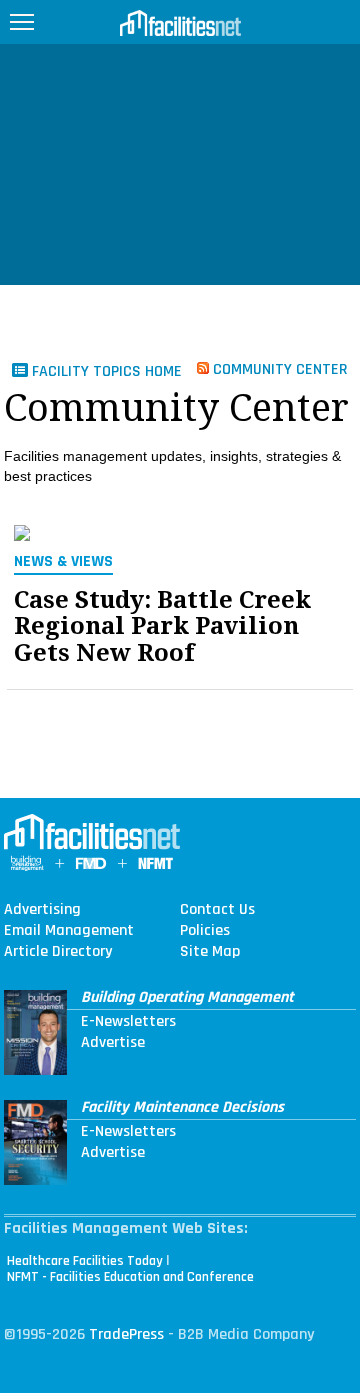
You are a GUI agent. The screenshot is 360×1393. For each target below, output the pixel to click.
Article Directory (58, 952)
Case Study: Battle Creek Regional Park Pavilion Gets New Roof (162, 626)
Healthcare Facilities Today (85, 1261)
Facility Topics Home (105, 371)
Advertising (42, 910)
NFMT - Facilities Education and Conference (130, 1277)
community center (278, 368)
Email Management (69, 931)
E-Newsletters (128, 1022)
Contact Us (217, 910)
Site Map (210, 952)
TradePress (126, 1334)
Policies (205, 931)
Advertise (113, 1043)
